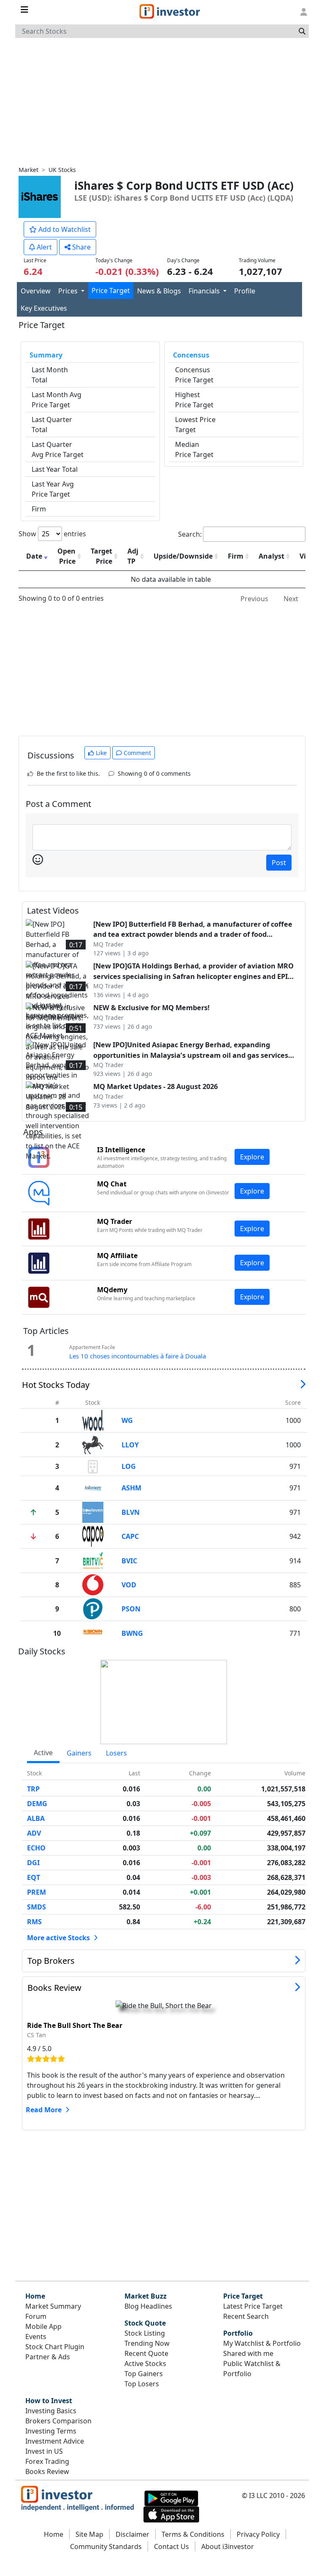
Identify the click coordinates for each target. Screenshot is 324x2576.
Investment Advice (55, 2441)
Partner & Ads (48, 2357)
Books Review (54, 1988)
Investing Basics (51, 2411)
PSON (131, 1609)
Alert (43, 247)
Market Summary (53, 2306)
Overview (36, 291)
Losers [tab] (116, 1753)
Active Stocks (145, 2364)
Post (279, 863)
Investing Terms (51, 2431)
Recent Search (246, 2316)
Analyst (271, 556)
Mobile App (43, 2326)
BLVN (131, 1512)
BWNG (132, 1633)
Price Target (111, 290)
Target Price (101, 556)
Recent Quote (146, 2353)
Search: (190, 534)
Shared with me (248, 2353)
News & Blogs (159, 291)
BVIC (129, 1561)
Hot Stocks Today (56, 1385)
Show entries (52, 534)
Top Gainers (144, 2374)
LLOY (130, 1445)
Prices (69, 291)
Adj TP (133, 556)
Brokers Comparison (58, 2421)
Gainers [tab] (79, 1753)
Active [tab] (43, 1753)
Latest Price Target (253, 2306)
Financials (205, 291)
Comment (136, 753)
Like (100, 753)
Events (36, 2337)
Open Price (66, 556)
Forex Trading (47, 2461)
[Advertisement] (162, 101)
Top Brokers (51, 1961)
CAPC (130, 1536)
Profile (245, 291)
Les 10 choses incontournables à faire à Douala (138, 1356)
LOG (129, 1466)
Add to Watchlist (64, 229)
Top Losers (142, 2384)
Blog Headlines (148, 2306)
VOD (129, 1585)
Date (34, 556)
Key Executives (44, 308)
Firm (236, 556)
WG (127, 1420)
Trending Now (147, 2343)
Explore (252, 1157)
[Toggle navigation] (24, 10)
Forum (36, 2316)
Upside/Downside (183, 556)
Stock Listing (145, 2333)
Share (81, 247)
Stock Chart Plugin (55, 2347)
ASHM (131, 1488)
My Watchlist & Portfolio (262, 2343)
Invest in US (44, 2451)
